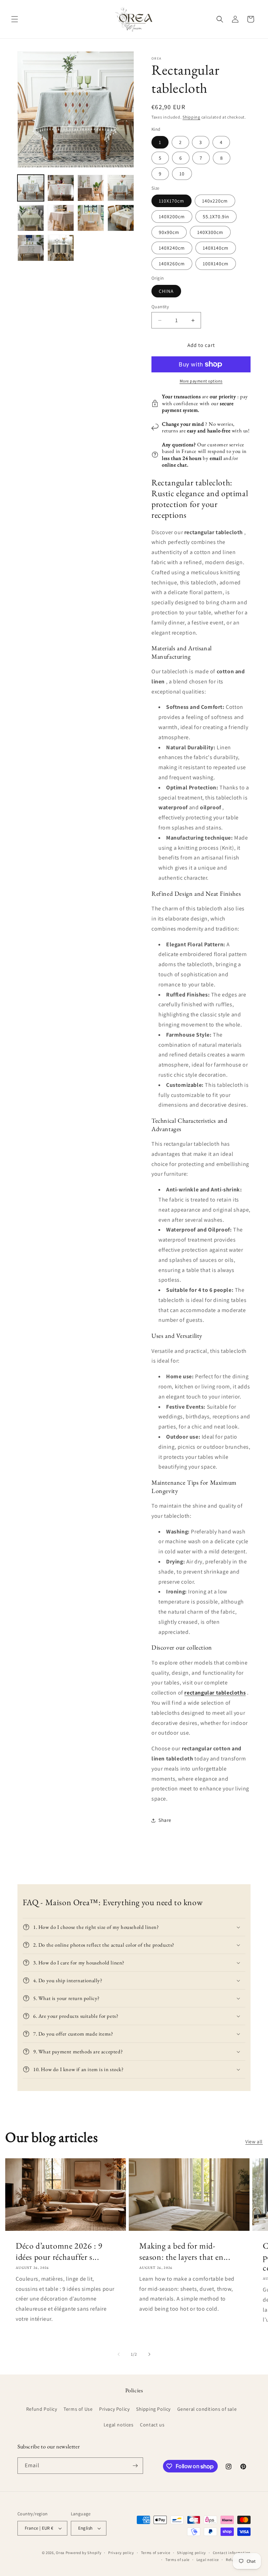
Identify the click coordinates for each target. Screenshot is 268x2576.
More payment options (201, 381)
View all (254, 2142)
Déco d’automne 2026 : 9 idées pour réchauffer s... (59, 2251)
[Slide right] (149, 2354)
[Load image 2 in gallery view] (61, 188)
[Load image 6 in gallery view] (61, 218)
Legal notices (119, 2425)
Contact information (232, 2553)
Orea (60, 2553)
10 (182, 174)
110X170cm (172, 201)
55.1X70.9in (216, 217)
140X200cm (172, 217)
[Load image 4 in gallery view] (121, 188)
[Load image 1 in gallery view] (31, 188)
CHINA (166, 291)
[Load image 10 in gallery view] (61, 248)
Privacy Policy (114, 2409)
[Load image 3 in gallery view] (91, 188)
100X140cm (216, 264)
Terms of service (156, 2553)
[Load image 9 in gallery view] (31, 248)
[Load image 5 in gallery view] (31, 218)
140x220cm (215, 201)
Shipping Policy (153, 2409)
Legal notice (208, 2560)
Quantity (160, 307)
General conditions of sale (207, 2409)
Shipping (191, 117)
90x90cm (169, 232)
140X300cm (210, 232)
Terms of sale (177, 2560)
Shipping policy (191, 2553)
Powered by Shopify (84, 2553)
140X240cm (172, 248)
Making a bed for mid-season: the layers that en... (185, 2251)
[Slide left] (119, 2354)
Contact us (152, 2425)
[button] (15, 19)
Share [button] (165, 1820)
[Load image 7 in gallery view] (91, 218)
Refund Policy (42, 2409)
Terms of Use (78, 2409)
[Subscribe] (135, 2466)
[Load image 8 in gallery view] (121, 218)
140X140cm (216, 248)
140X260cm (172, 264)
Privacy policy (121, 2553)
